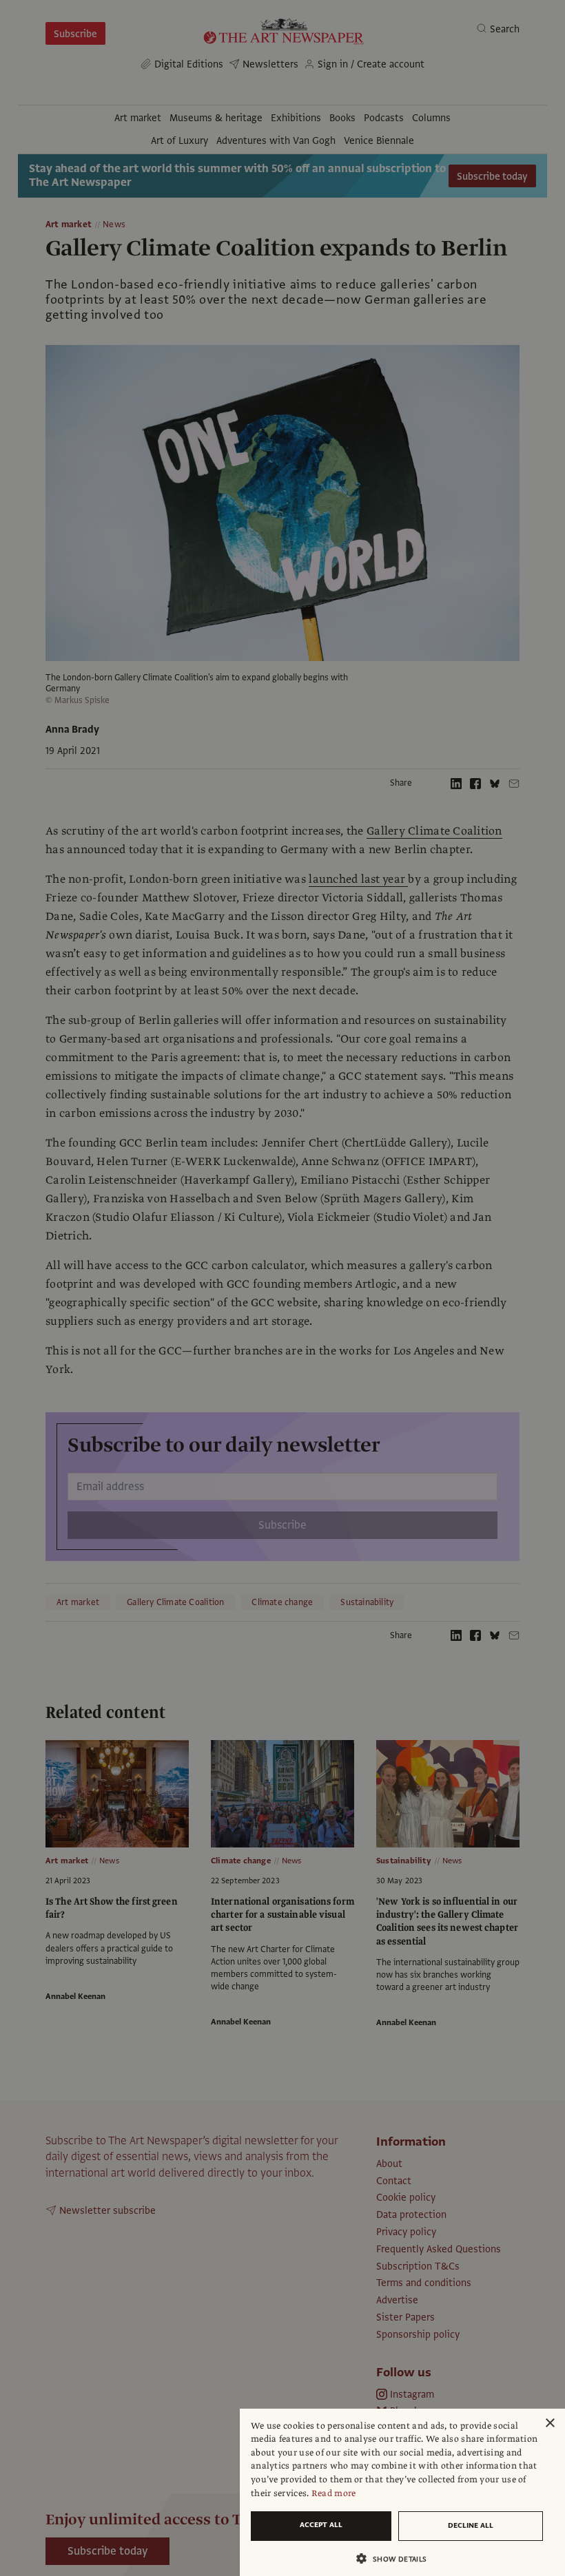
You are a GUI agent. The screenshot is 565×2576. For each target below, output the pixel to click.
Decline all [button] (471, 2525)
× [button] (549, 2423)
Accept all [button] (321, 2525)
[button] (397, 2558)
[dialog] (402, 2492)
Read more (334, 2493)
